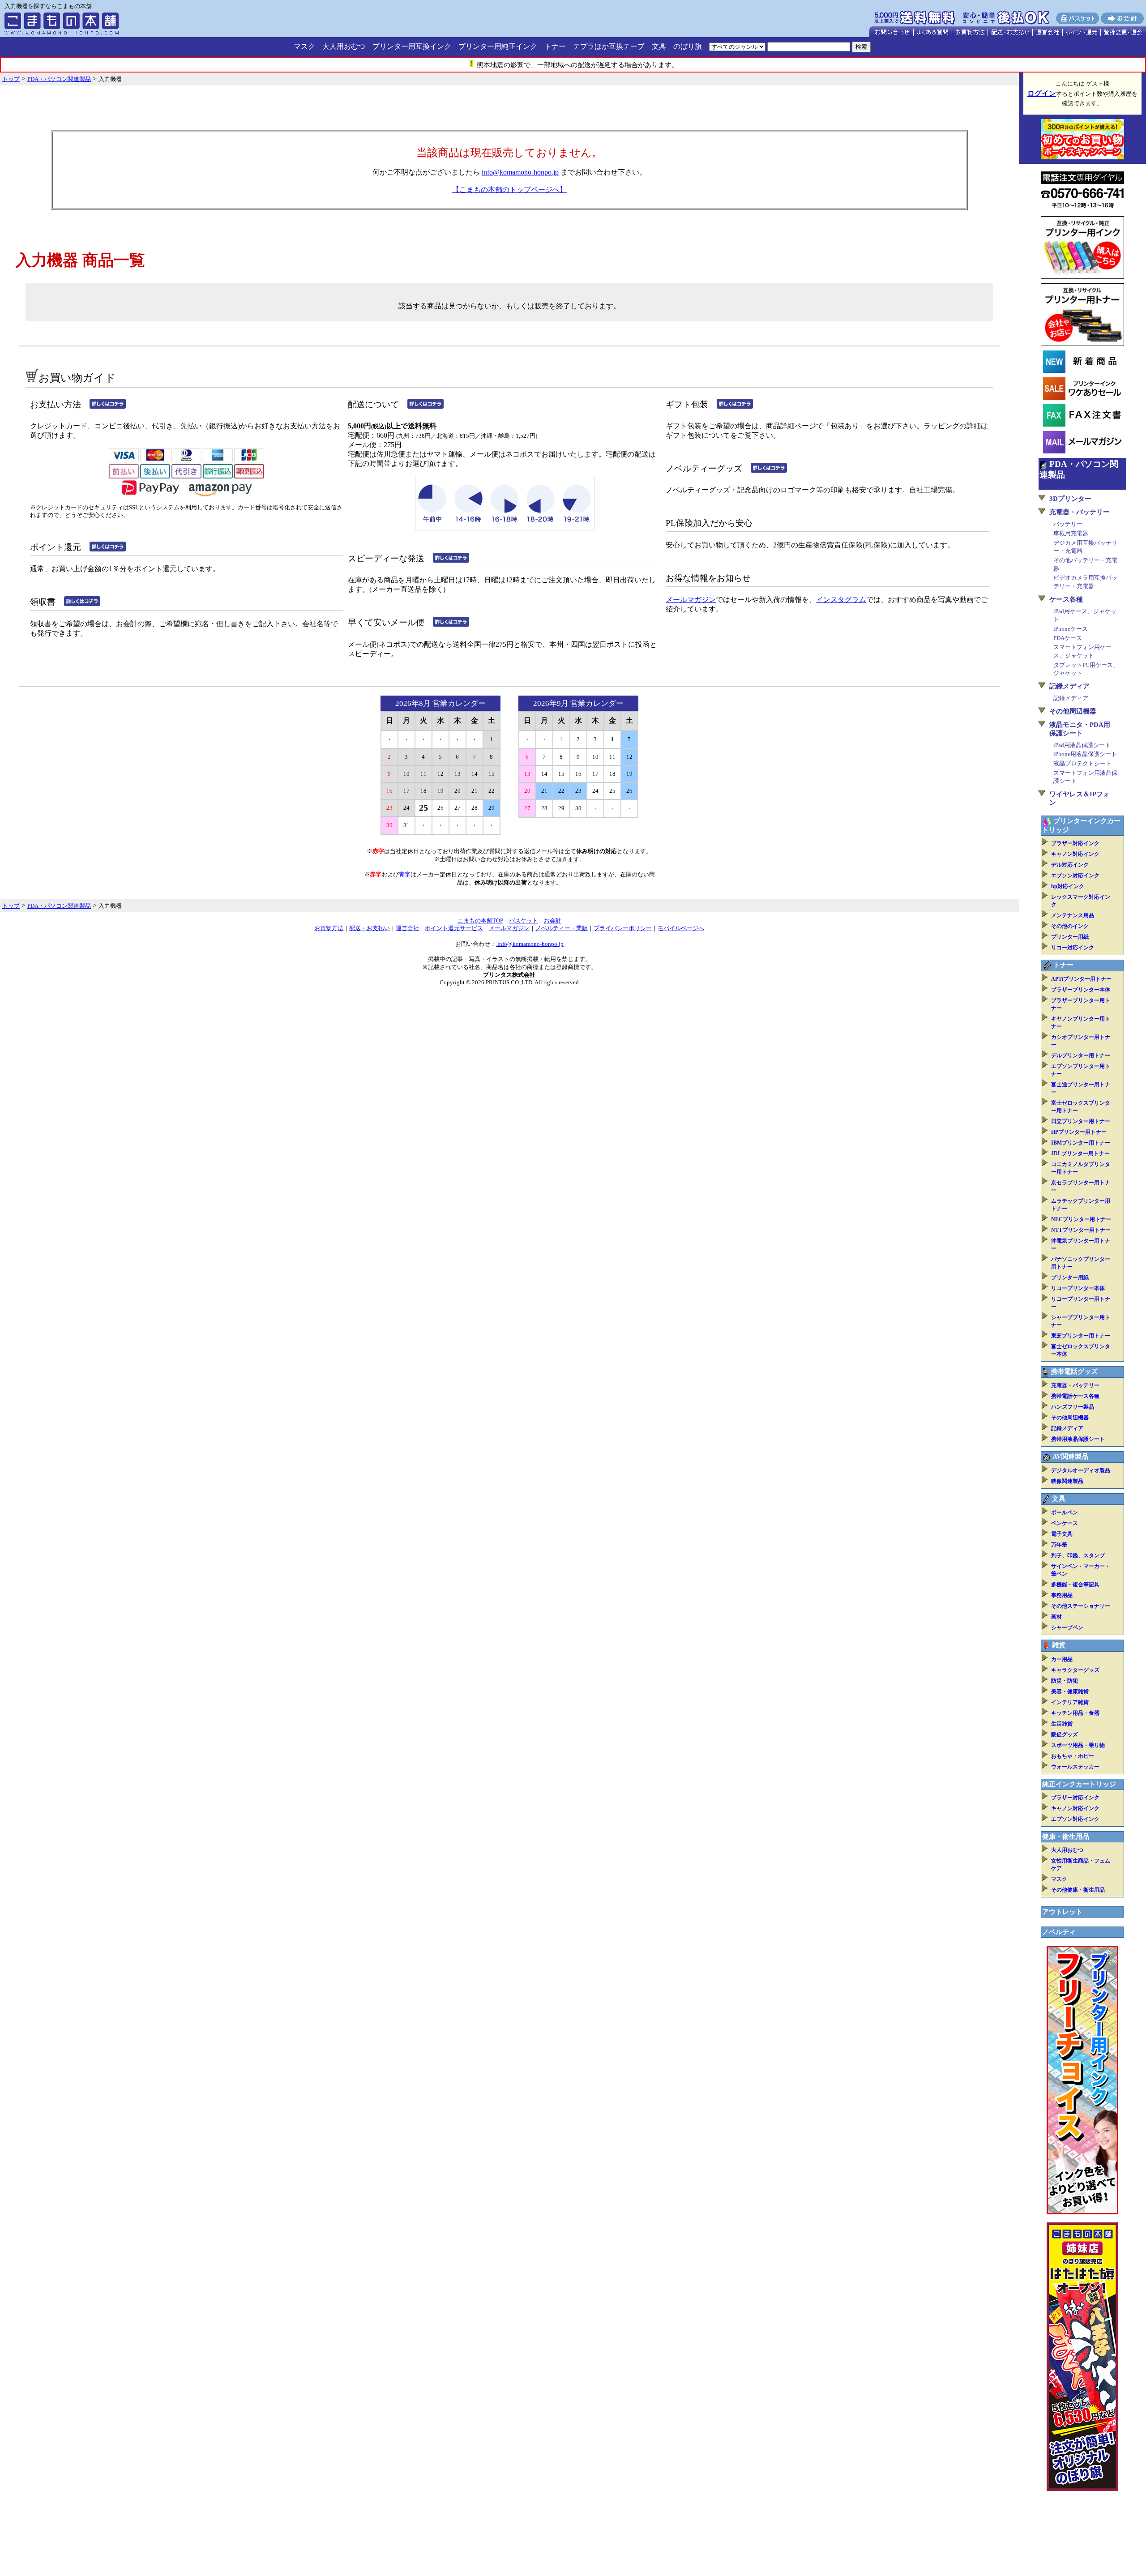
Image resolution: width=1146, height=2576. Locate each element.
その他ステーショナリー (1081, 1606)
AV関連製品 (1070, 1457)
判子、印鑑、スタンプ (1078, 1555)
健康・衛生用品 (1066, 1837)
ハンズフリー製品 (1073, 1407)
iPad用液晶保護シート (1082, 745)
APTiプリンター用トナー (1081, 979)
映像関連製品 (1067, 1481)
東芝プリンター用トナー (1081, 1336)
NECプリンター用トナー (1081, 1219)
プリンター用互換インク (412, 46)
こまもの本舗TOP (480, 921)
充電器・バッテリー (1080, 512)
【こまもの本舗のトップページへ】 (509, 190)
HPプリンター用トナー (1079, 1132)
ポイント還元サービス (454, 928)
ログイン (1042, 93)
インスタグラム (841, 600)
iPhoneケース (1071, 629)
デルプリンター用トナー (1081, 1055)
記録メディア (1069, 686)
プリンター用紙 (1070, 937)
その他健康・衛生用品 (1078, 1890)
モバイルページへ (681, 928)
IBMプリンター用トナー (1081, 1143)
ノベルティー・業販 (562, 928)
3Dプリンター (1070, 499)
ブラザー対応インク (1075, 843)
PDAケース (1068, 638)
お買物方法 (329, 928)
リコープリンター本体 (1078, 1288)
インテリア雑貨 (1070, 1702)
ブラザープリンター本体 (1081, 990)
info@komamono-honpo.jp (520, 172)
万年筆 (1059, 1545)
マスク (304, 46)
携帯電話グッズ (1074, 1371)
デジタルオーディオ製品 (1081, 1470)
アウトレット (1062, 1912)
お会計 (553, 921)
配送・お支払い (370, 928)
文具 (659, 46)
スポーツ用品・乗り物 (1078, 1745)
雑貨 (1059, 1645)
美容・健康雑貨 (1070, 1692)
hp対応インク (1068, 886)
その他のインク (1070, 926)
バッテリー (1068, 524)
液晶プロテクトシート (1082, 763)
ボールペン (1065, 1512)
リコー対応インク (1073, 948)
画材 (1056, 1617)
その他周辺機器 (1073, 711)
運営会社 (407, 928)
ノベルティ (1059, 1932)
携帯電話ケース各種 (1075, 1396)
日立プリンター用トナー (1081, 1121)
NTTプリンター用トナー (1081, 1230)
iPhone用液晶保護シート (1085, 754)
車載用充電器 (1071, 533)
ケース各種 (1066, 599)
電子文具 (1062, 1534)
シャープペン (1067, 1628)
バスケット (524, 921)
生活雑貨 (1062, 1724)
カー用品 (1062, 1659)
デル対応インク (1070, 865)
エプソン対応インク (1075, 876)
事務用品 (1062, 1595)
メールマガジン (691, 600)
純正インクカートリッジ (1079, 1784)
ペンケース (1065, 1523)
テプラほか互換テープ (609, 46)
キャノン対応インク (1075, 854)
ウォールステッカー (1075, 1767)
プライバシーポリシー (623, 928)
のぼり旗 (688, 46)
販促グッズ (1065, 1734)
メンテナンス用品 (1073, 915)
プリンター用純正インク (498, 46)
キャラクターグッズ (1075, 1670)
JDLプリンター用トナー (1080, 1153)
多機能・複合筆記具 (1075, 1585)
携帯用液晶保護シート (1078, 1439)
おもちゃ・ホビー (1073, 1756)
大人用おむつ (344, 46)
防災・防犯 (1065, 1681)
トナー (555, 46)
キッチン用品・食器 (1075, 1713)
